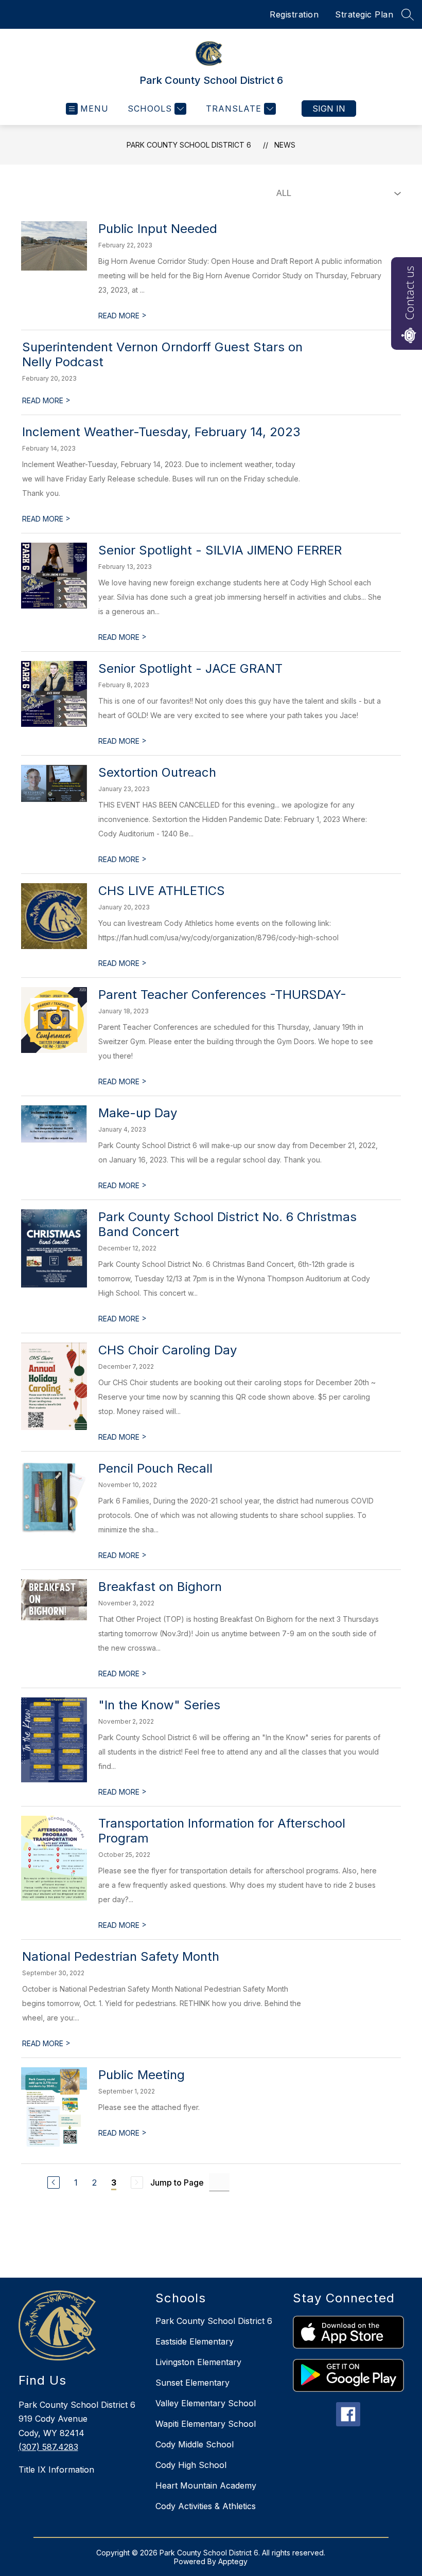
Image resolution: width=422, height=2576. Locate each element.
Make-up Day (138, 1113)
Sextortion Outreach (157, 772)
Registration (294, 14)
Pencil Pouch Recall (155, 1468)
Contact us (409, 293)
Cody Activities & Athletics (206, 2506)
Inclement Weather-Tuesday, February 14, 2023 (161, 432)
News (285, 145)
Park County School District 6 (189, 145)
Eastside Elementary (195, 2341)
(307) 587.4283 (48, 2447)
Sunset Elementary (192, 2383)
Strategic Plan (364, 14)
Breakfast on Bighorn (160, 1587)
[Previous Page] (54, 2183)
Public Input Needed (158, 229)
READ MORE (122, 316)
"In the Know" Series (159, 1705)
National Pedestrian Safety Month (121, 1956)
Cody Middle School (195, 2444)
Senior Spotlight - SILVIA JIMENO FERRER (220, 550)
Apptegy (233, 2561)
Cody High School (191, 2465)
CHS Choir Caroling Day (168, 1350)
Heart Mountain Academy (206, 2485)
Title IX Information (56, 2470)
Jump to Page (177, 2183)
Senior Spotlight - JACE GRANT (190, 668)
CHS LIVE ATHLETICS (162, 891)
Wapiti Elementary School (206, 2424)
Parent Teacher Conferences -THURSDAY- (222, 995)
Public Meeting (142, 2075)
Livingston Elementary (198, 2362)
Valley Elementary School (206, 2403)
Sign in (329, 109)
